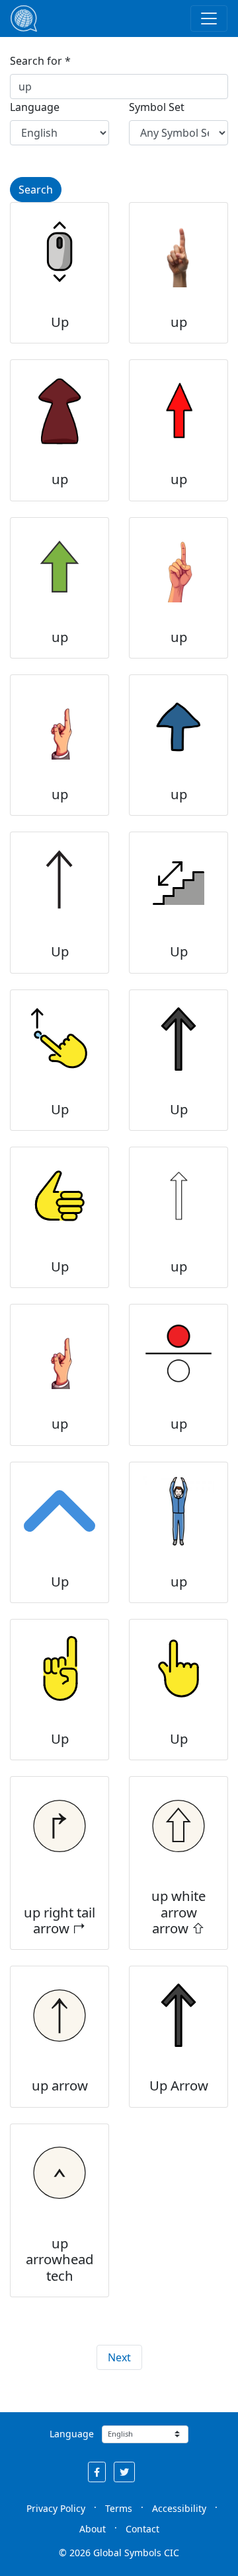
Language (35, 107)
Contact (142, 2529)
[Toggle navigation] (209, 18)
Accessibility (179, 2508)
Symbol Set (157, 107)
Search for (36, 61)
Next (119, 2357)
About (93, 2529)
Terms (119, 2508)
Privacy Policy (56, 2508)
